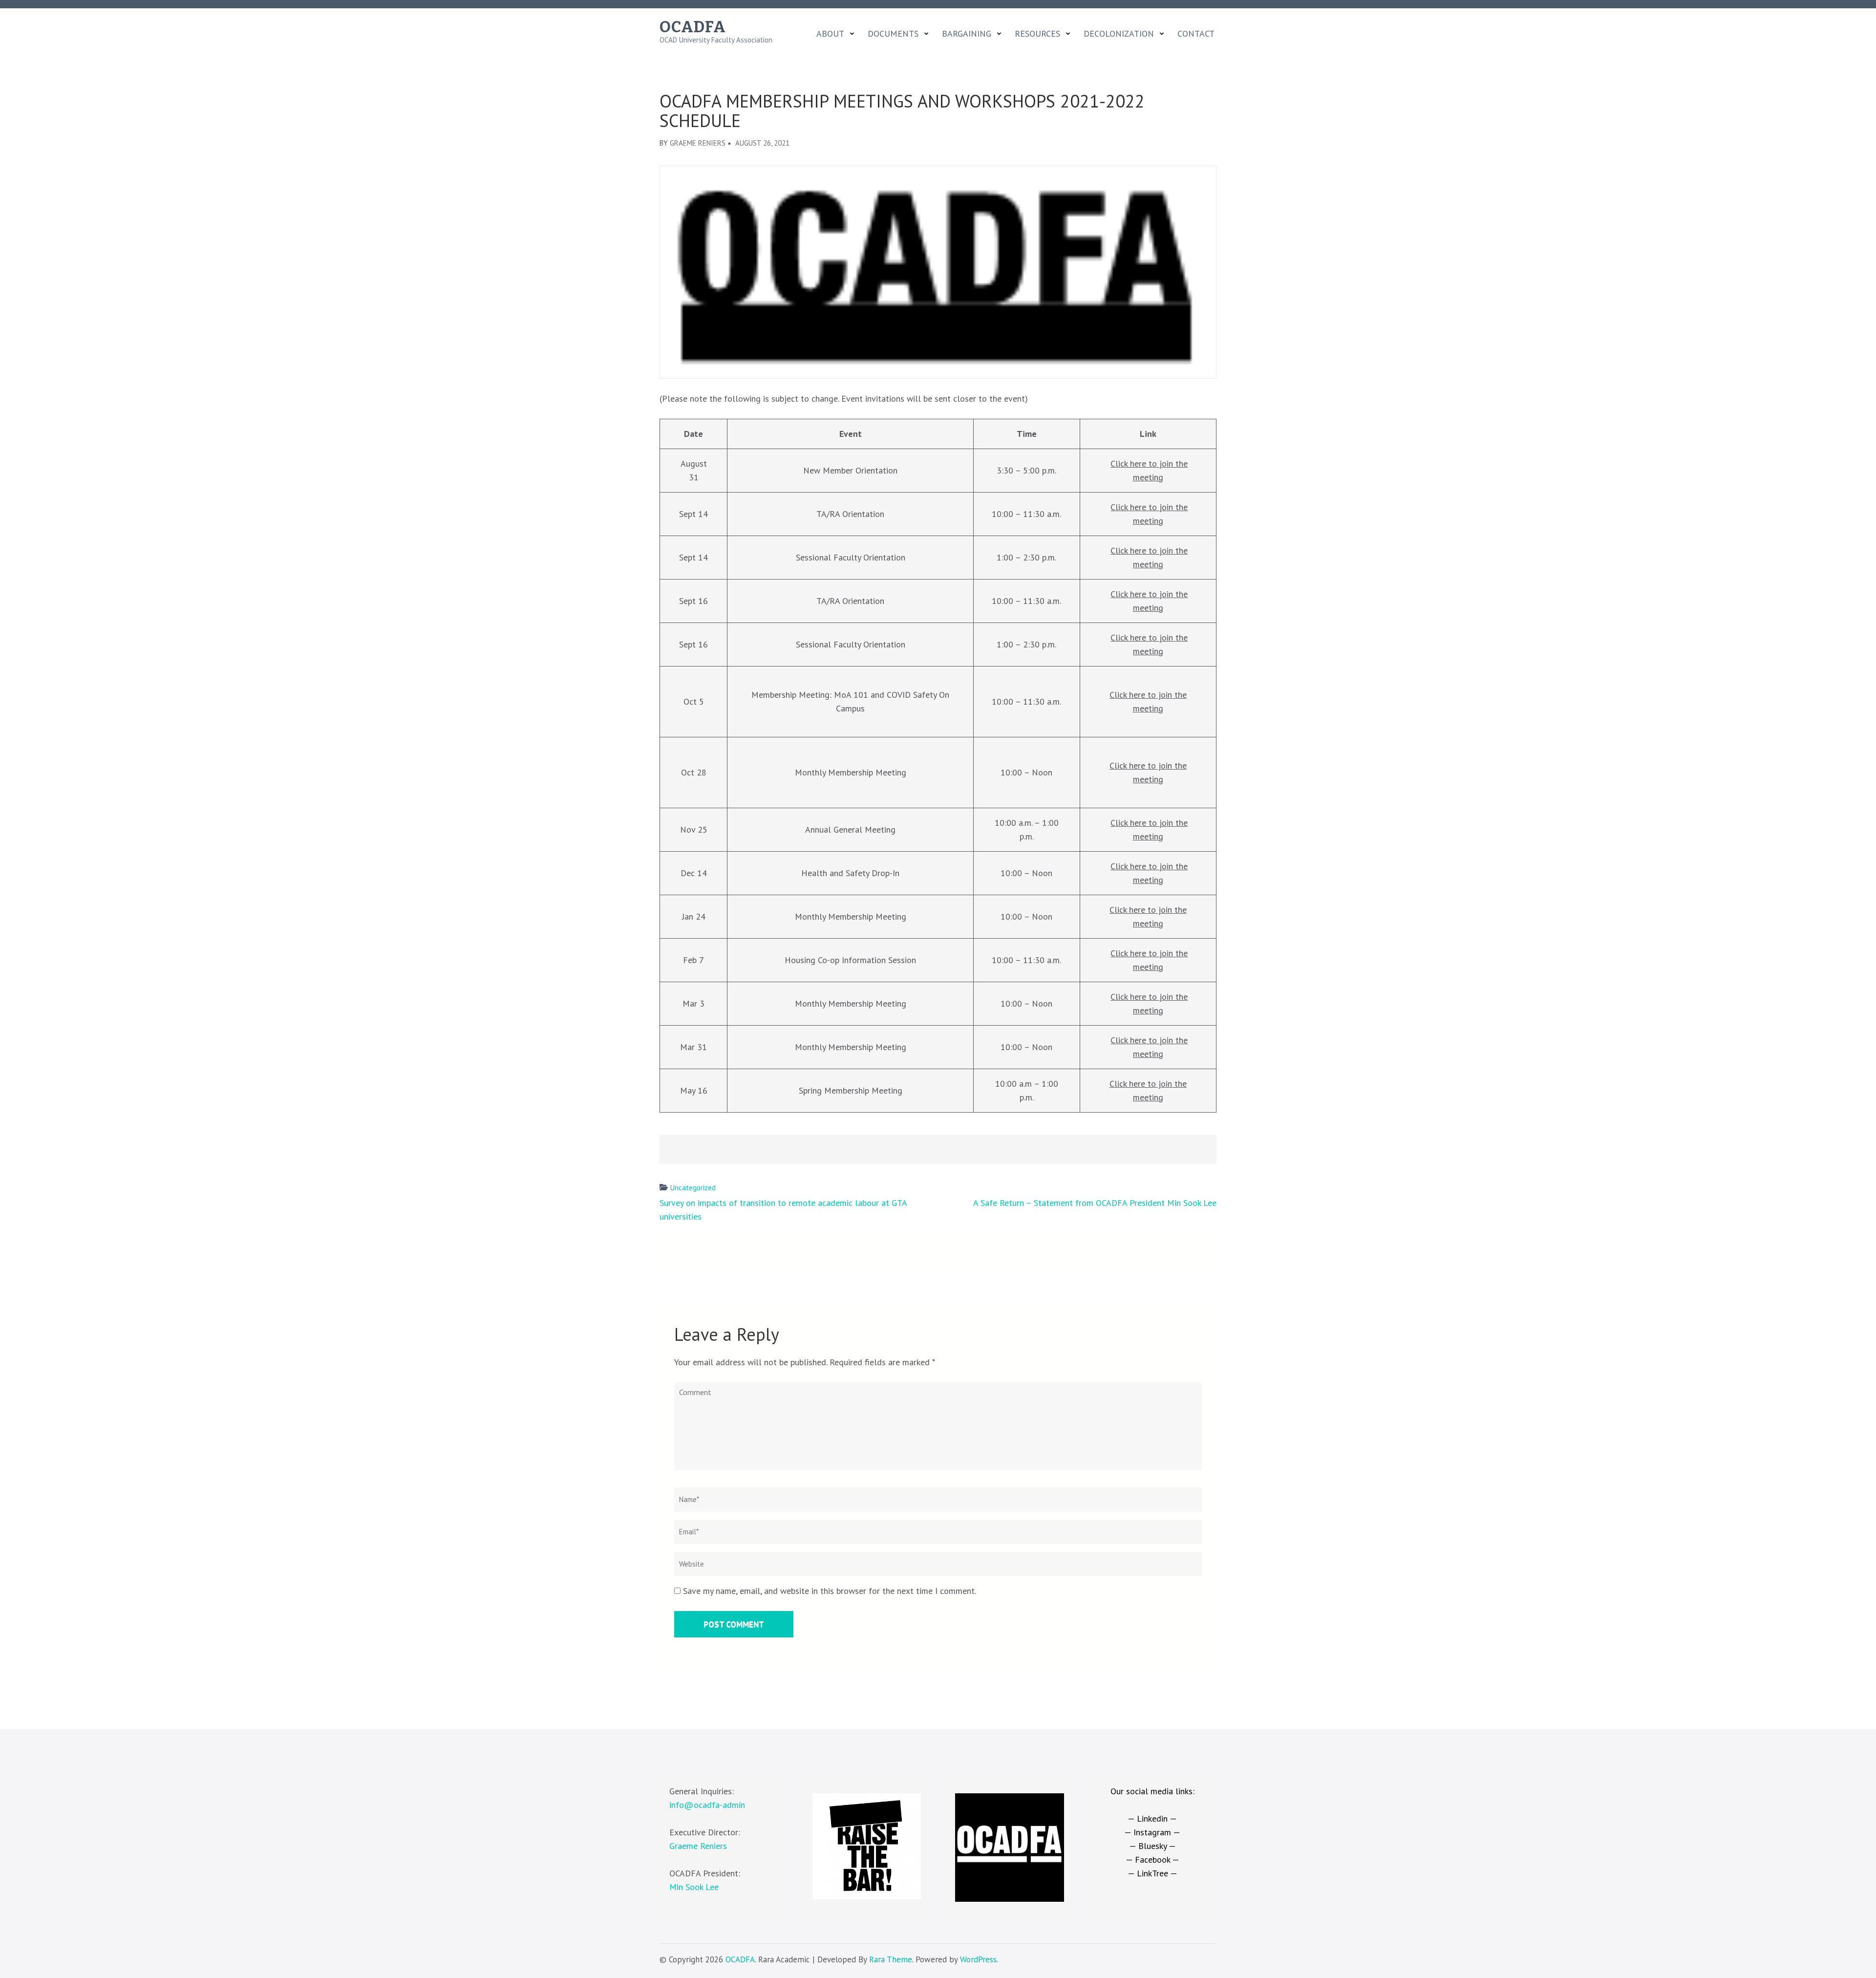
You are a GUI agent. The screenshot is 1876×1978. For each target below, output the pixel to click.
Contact (1196, 34)
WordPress (978, 1959)
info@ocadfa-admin (707, 1805)
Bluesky (1152, 1846)
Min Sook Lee (694, 1887)
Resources (1037, 34)
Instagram (1152, 1832)
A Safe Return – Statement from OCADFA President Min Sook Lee (1095, 1203)
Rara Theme (891, 1959)
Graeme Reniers (698, 143)
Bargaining (967, 34)
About (830, 34)
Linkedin (1152, 1818)
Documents (893, 34)
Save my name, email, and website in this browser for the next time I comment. (830, 1591)
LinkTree (1152, 1873)
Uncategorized (693, 1188)
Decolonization (1119, 34)
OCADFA (693, 27)
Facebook (1152, 1860)
